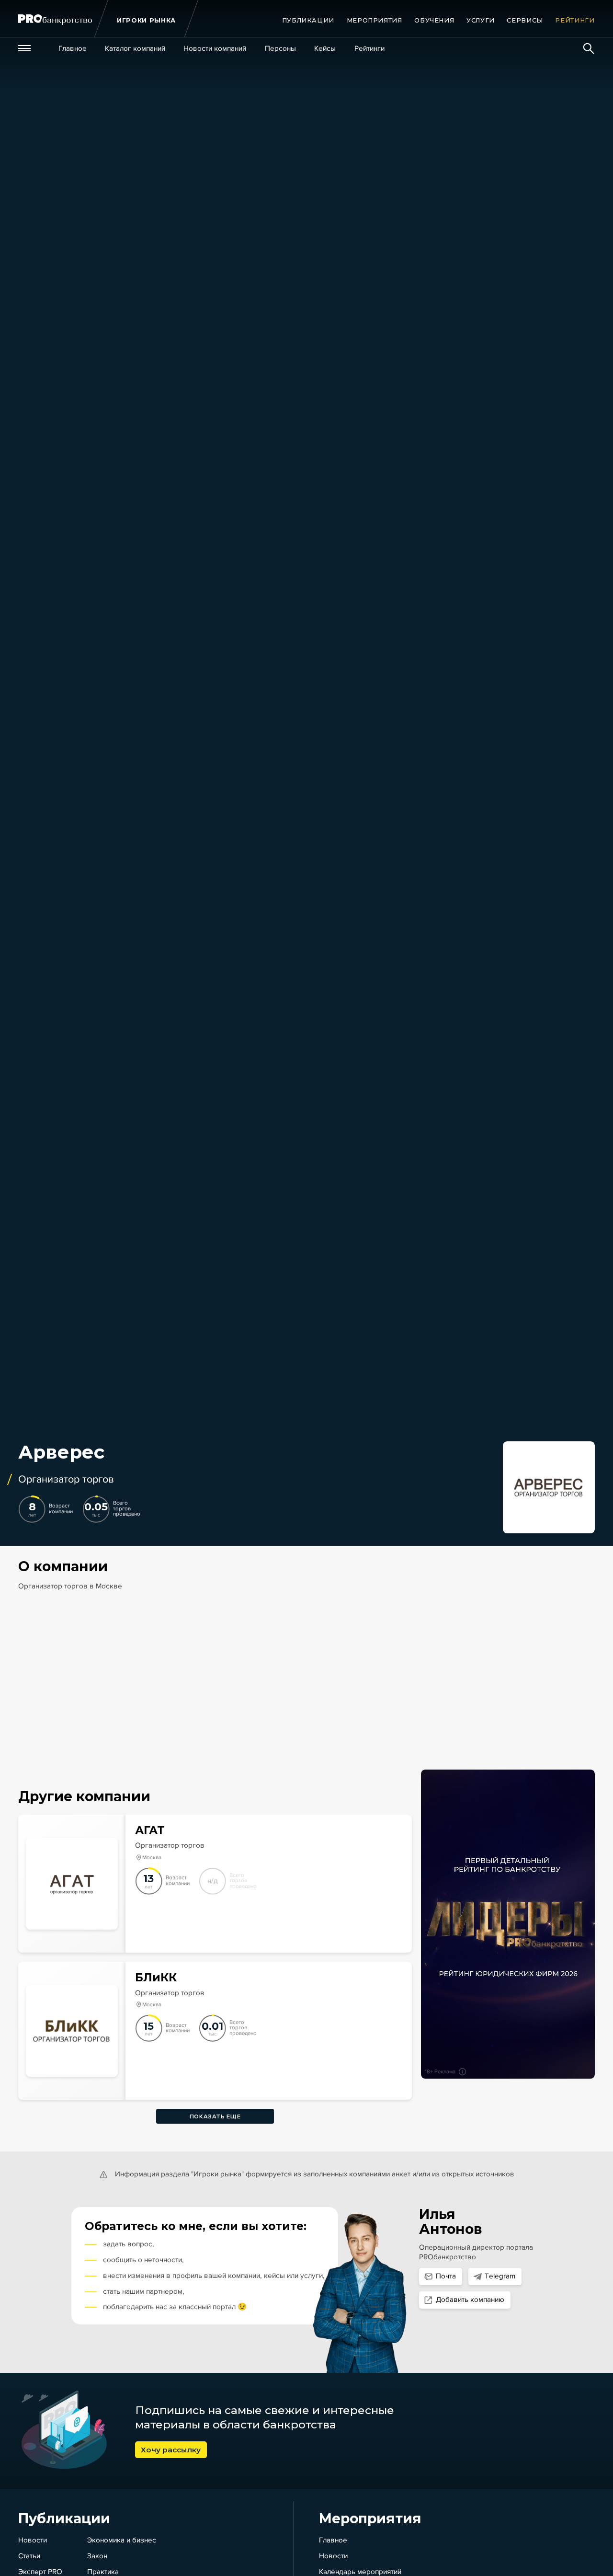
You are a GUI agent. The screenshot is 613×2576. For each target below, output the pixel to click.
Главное (333, 2540)
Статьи (29, 2556)
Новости (33, 2540)
